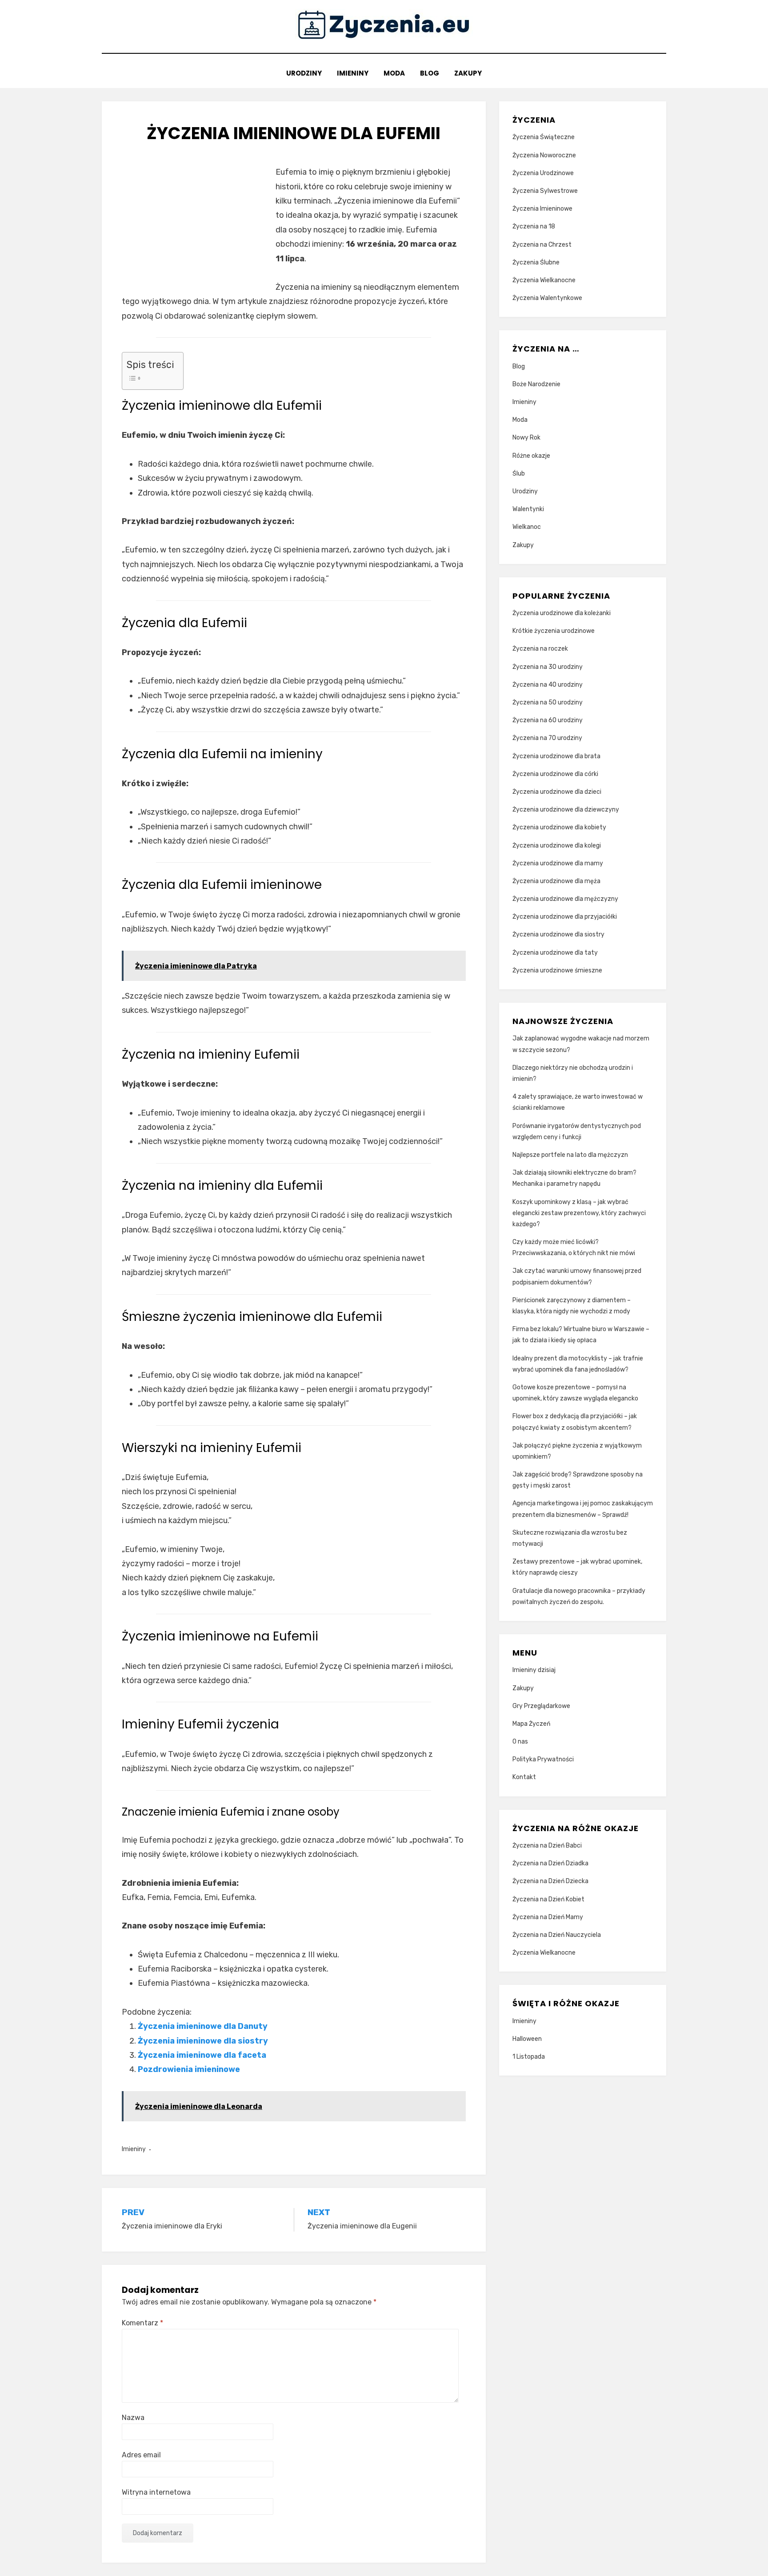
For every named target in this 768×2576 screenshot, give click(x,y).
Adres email (141, 2455)
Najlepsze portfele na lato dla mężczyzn (570, 1155)
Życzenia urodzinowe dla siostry (558, 934)
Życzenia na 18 (534, 226)
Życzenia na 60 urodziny (548, 720)
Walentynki (528, 509)
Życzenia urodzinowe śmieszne (557, 970)
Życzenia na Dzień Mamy (548, 1917)
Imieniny (353, 73)
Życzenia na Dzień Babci (547, 1846)
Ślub (519, 474)
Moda (394, 73)
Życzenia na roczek (540, 649)
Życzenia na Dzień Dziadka (550, 1863)
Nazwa (133, 2418)
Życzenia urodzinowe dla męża (556, 881)
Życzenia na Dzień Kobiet (548, 1899)
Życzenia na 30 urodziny (548, 667)
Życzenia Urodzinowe (543, 173)
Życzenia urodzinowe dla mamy (558, 863)
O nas (520, 1742)
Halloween (527, 2039)
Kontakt (524, 1777)
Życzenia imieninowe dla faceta (202, 2055)
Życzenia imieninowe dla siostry (203, 2041)
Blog (430, 73)
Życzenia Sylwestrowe (545, 191)
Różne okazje (531, 456)
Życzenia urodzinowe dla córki (555, 774)
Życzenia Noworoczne (544, 155)
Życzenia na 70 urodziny (547, 738)
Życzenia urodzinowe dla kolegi (557, 846)
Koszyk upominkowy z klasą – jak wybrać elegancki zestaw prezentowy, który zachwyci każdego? (579, 1213)
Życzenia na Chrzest (542, 245)
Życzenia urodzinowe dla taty (555, 953)
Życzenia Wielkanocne (544, 280)
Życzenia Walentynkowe (547, 298)
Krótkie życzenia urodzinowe (554, 631)
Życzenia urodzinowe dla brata (556, 756)
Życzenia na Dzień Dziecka (550, 1881)
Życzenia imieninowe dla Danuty (203, 2026)
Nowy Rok (526, 438)
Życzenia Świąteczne (544, 137)
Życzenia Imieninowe (542, 209)
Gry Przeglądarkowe (541, 1706)
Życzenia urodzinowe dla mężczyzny (565, 899)
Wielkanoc (527, 527)
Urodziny (304, 73)
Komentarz (142, 2323)
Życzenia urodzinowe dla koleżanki (562, 613)
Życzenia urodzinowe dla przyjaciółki (565, 917)
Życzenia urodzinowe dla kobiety (559, 827)
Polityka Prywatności (543, 1759)
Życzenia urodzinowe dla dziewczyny (566, 810)
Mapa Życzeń (531, 1724)
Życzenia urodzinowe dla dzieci (557, 792)
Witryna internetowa (156, 2492)
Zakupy (468, 73)
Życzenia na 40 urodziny (548, 685)
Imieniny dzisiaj (534, 1670)
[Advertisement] (196, 227)
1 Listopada (529, 2057)
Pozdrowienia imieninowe (189, 2069)
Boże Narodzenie (536, 384)
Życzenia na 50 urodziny (548, 702)
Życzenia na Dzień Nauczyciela (557, 1935)
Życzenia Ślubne (536, 262)
